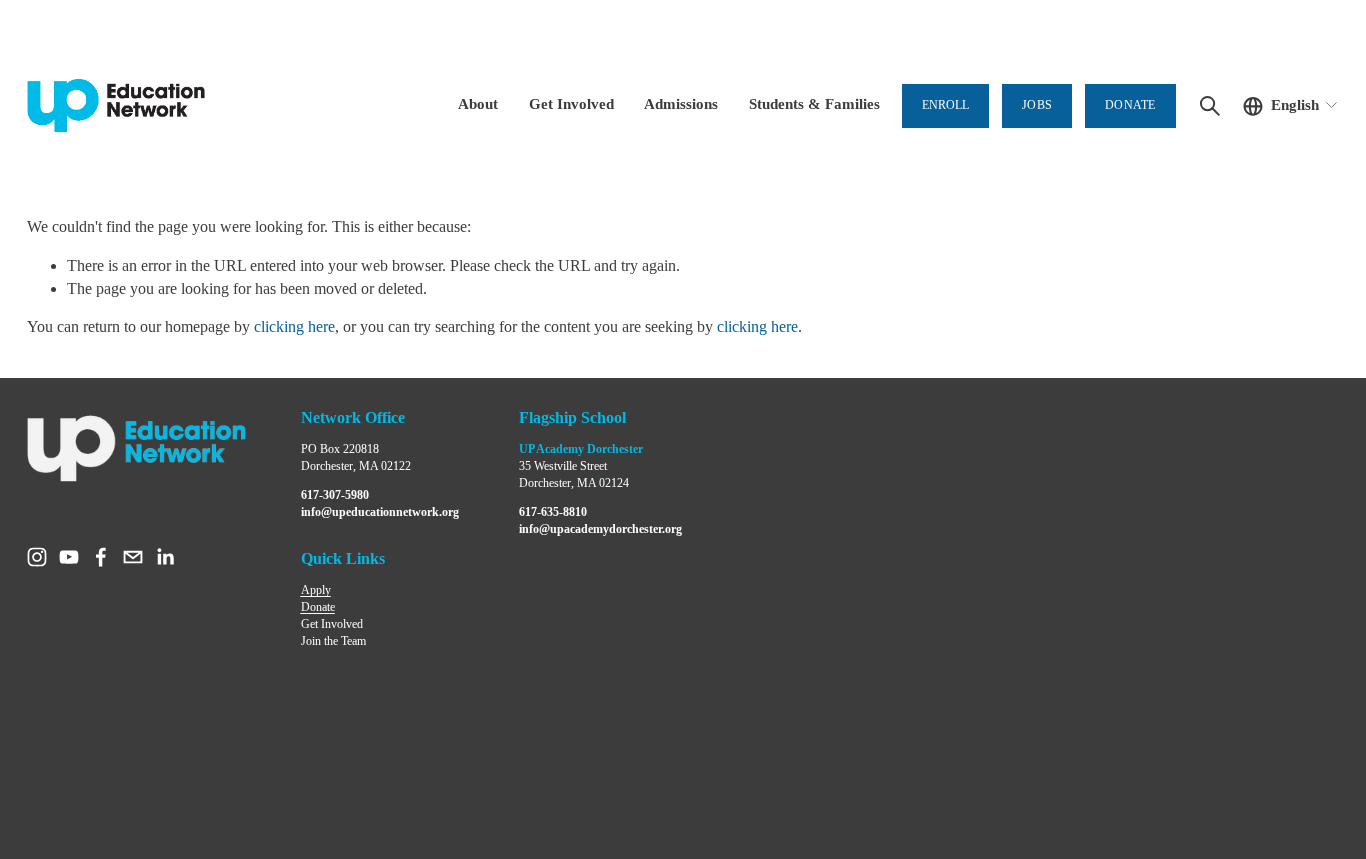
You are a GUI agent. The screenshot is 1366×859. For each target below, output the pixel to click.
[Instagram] (37, 557)
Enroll (945, 105)
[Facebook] (101, 557)
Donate (1130, 105)
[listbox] (1291, 105)
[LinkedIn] (165, 557)
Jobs (1037, 105)
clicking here (294, 326)
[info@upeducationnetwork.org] (133, 557)
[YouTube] (69, 557)
